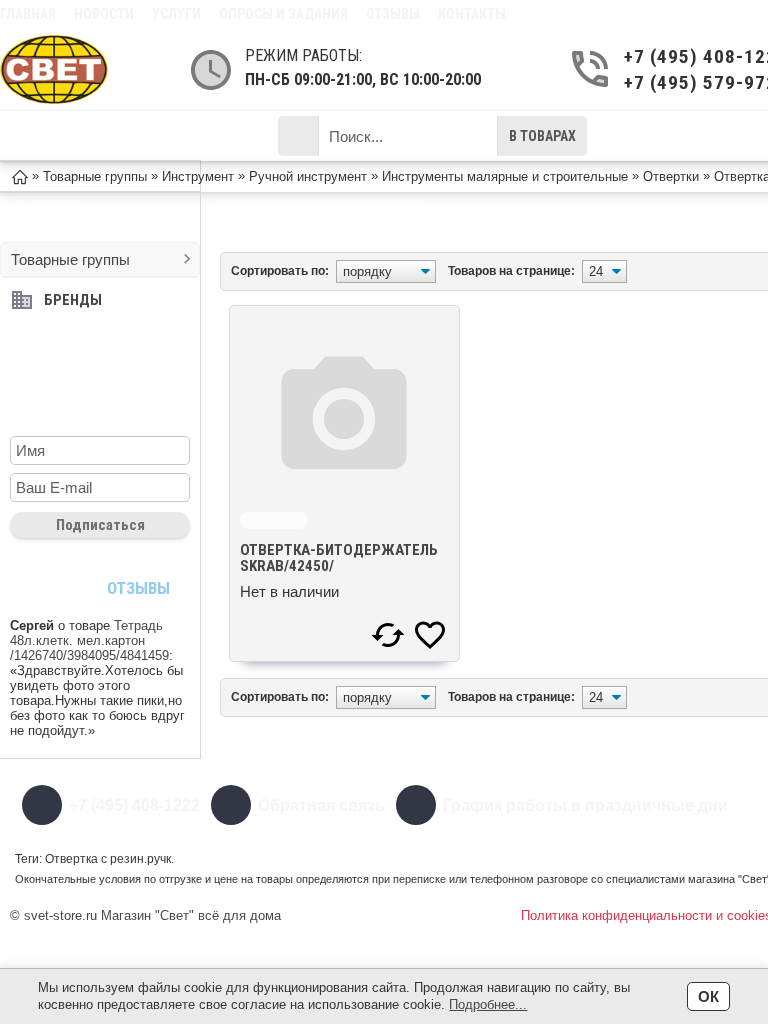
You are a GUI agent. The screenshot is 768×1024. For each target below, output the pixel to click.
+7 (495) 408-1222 (134, 805)
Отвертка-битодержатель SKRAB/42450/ (339, 558)
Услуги (176, 14)
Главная (28, 14)
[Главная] (20, 175)
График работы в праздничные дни (585, 805)
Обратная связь (321, 805)
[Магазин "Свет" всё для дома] (54, 69)
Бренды (73, 300)
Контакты (472, 14)
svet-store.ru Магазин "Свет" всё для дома (152, 915)
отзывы (138, 588)
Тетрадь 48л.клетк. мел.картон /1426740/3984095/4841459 (89, 640)
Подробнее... (488, 1004)
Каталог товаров (113, 136)
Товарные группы (70, 259)
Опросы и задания (283, 14)
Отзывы (393, 14)
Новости (104, 14)
